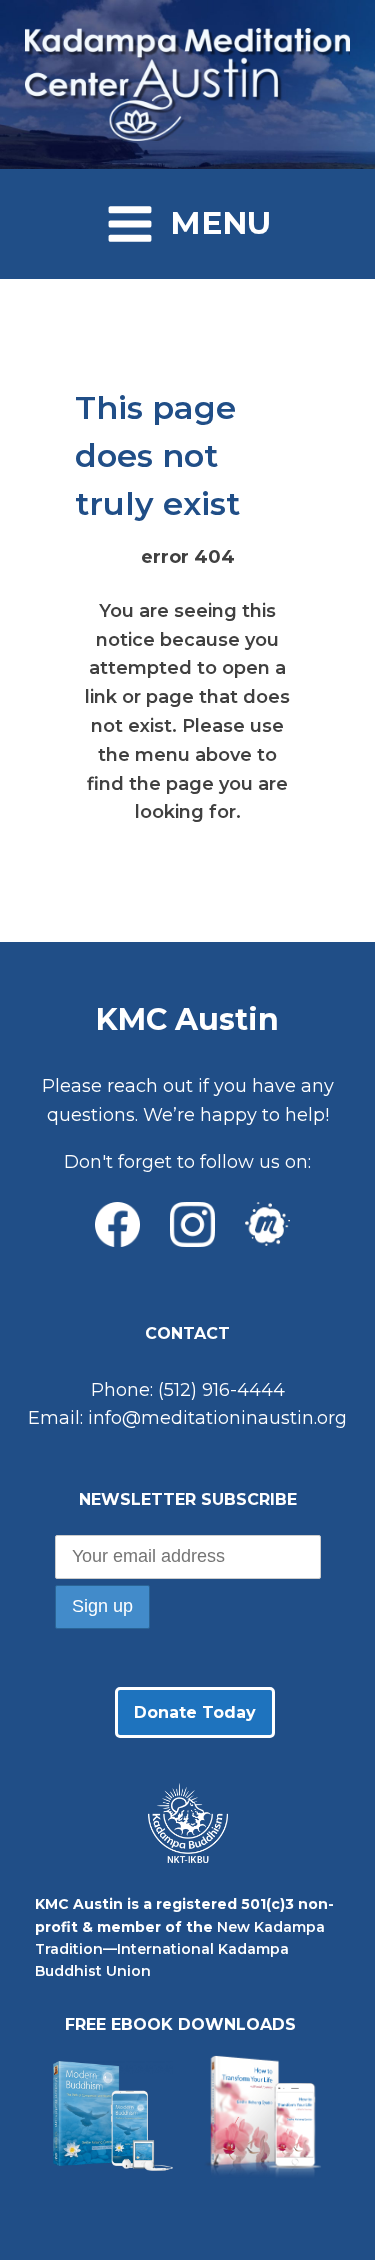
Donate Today (195, 1712)
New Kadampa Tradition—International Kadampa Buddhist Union (180, 1949)
